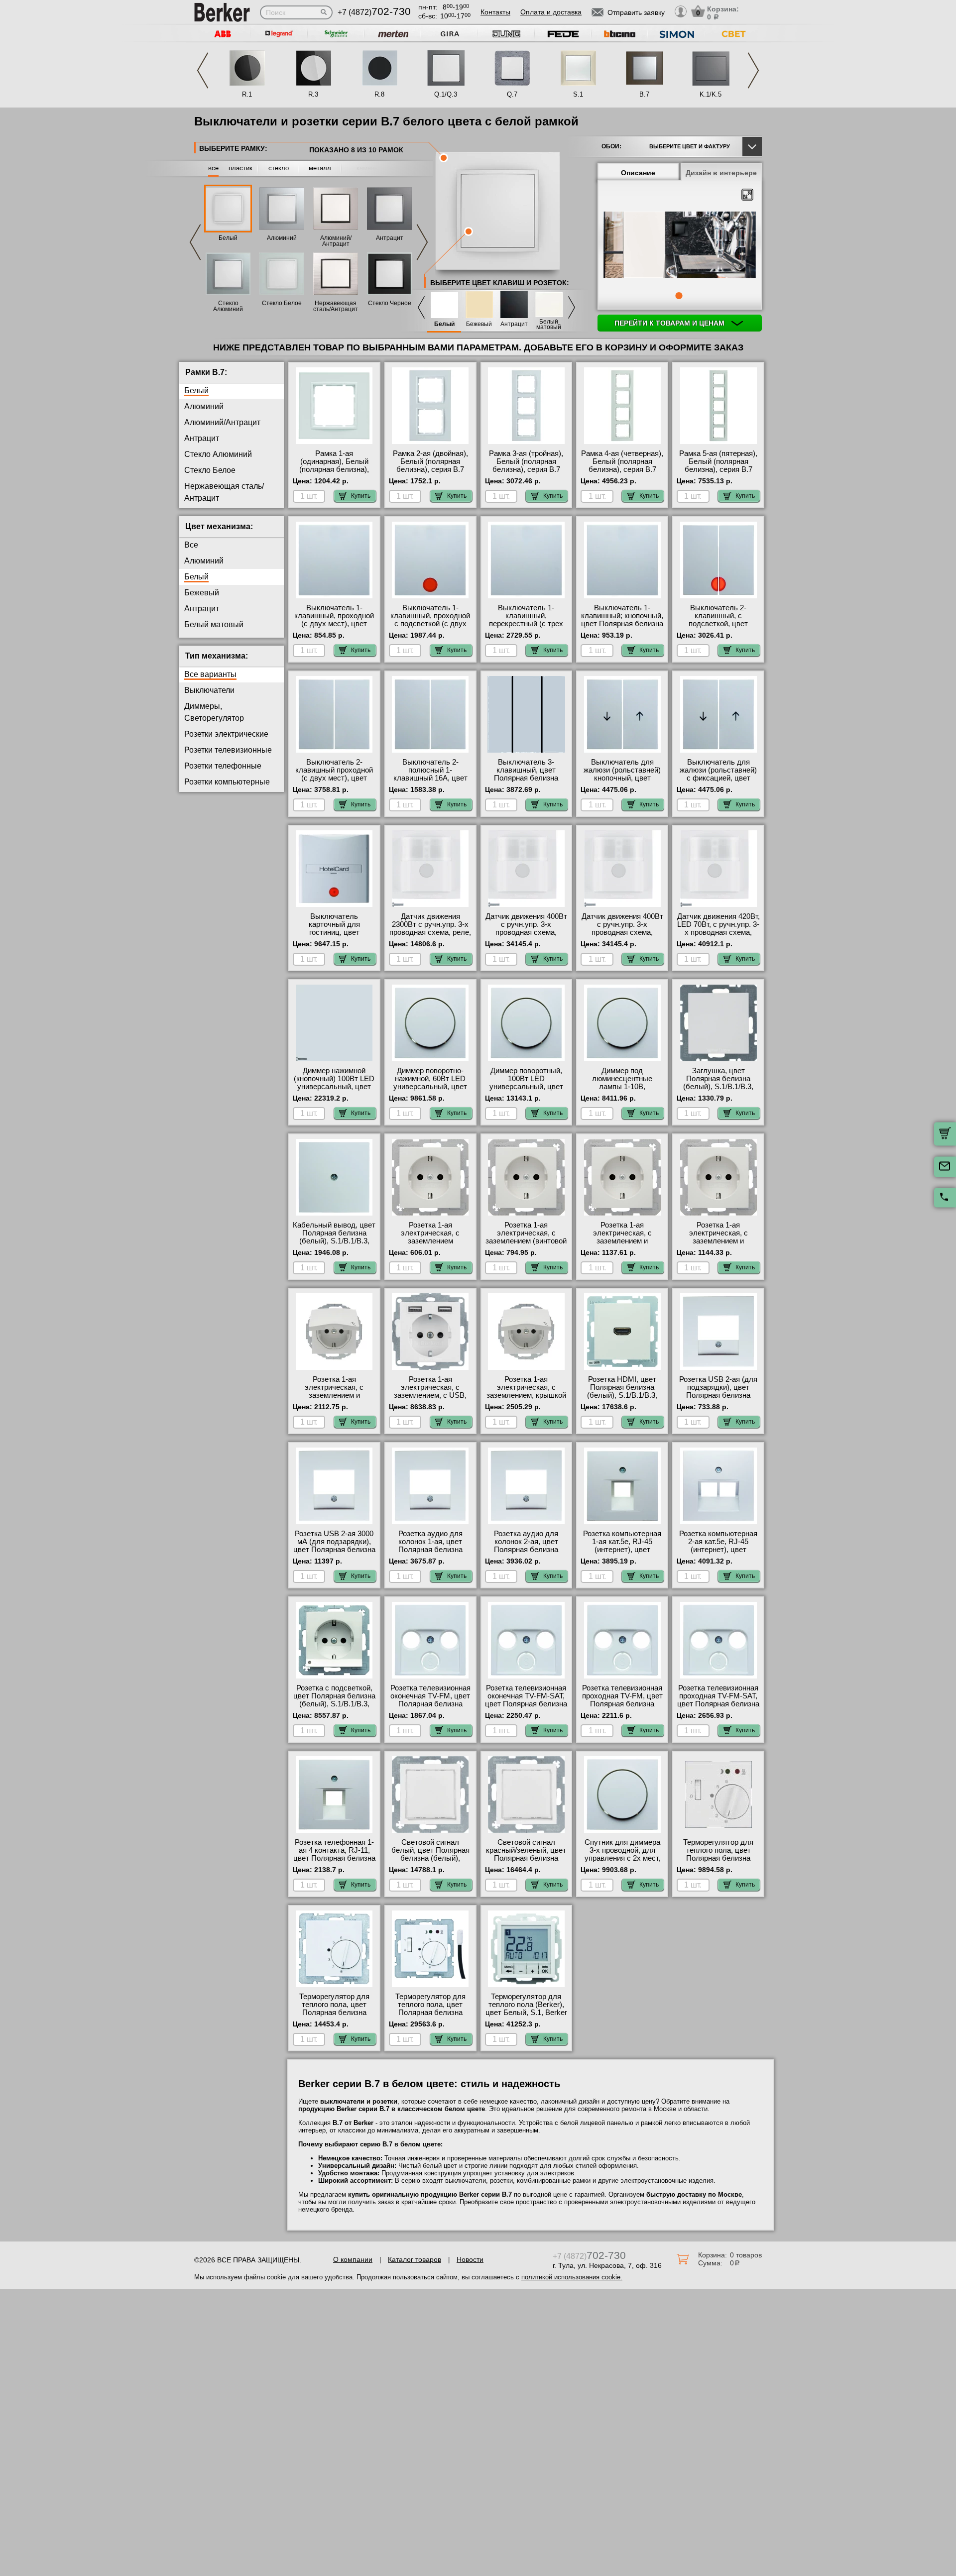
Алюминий (282, 238)
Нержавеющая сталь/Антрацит (336, 306)
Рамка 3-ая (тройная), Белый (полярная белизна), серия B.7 (526, 461)
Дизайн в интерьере (721, 173)
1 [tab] (679, 296)
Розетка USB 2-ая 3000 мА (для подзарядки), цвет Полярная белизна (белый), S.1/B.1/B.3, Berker (334, 1550)
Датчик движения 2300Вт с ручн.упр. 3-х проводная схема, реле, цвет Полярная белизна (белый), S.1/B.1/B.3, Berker (430, 936)
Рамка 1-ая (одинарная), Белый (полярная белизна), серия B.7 (334, 465)
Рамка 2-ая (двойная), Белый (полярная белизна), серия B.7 (430, 461)
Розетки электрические (226, 734)
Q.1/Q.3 (446, 94)
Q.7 (512, 94)
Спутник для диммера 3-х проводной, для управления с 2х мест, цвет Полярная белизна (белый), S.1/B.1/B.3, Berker (622, 1862)
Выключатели (209, 690)
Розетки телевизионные (228, 750)
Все (191, 545)
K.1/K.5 (711, 94)
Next (753, 70)
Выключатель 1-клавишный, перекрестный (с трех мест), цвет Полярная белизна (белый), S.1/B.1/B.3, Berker (526, 628)
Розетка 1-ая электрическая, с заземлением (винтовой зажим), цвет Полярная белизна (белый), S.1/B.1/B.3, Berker (526, 1245)
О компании (353, 2259)
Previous (203, 70)
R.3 (313, 94)
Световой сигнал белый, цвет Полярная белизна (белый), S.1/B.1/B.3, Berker (430, 1854)
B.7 (644, 94)
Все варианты (210, 674)
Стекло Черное (390, 303)
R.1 (247, 94)
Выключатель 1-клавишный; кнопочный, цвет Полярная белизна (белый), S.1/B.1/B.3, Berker (622, 624)
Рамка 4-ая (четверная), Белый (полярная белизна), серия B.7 (622, 461)
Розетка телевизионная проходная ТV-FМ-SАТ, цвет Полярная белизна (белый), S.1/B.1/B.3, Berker (718, 1704)
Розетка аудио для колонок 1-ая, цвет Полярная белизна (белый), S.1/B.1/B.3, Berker (430, 1550)
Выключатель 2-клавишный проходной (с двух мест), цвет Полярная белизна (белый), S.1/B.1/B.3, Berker (334, 782)
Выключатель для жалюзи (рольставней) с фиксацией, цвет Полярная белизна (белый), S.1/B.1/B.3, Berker (718, 782)
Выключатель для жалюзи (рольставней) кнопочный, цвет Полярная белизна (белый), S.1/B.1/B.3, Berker (622, 782)
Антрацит (390, 238)
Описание (638, 173)
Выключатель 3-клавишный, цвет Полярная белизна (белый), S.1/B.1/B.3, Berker (526, 778)
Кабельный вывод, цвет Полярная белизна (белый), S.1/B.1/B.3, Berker (334, 1237)
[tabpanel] (680, 246)
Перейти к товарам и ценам (670, 323)
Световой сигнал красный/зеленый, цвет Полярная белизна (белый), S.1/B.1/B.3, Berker (526, 1858)
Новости (470, 2259)
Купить (361, 496)
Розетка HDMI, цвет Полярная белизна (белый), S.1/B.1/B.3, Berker (622, 1391)
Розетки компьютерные (227, 782)
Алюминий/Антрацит (336, 241)
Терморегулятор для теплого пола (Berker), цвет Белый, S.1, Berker (526, 2005)
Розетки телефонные (223, 766)
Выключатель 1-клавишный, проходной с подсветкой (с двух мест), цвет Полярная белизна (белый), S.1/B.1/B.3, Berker (430, 628)
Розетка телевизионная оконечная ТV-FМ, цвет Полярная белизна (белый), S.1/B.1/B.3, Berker (430, 1704)
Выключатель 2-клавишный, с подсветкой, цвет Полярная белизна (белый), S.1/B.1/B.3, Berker (718, 628)
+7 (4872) (374, 12)
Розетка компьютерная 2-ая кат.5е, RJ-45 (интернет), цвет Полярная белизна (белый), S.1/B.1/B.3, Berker (718, 1554)
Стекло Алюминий (228, 306)
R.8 (379, 94)
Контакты (495, 12)
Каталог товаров (415, 2259)
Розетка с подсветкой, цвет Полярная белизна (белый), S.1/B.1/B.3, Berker (334, 1700)
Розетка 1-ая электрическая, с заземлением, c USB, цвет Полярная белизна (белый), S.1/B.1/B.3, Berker (430, 1399)
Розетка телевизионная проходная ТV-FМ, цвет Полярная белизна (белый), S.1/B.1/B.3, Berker (622, 1704)
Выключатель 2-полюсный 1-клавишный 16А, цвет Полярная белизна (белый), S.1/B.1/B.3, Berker (430, 782)
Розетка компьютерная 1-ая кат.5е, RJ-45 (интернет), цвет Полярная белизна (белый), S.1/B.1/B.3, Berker (622, 1554)
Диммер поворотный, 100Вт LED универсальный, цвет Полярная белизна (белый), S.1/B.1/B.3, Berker (526, 1091)
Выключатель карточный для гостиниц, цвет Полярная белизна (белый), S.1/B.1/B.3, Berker (334, 936)
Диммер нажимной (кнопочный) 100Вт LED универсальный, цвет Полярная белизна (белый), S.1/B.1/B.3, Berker (334, 1091)
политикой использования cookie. (572, 2277)
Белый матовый (549, 325)
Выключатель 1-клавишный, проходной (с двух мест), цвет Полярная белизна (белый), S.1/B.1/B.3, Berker (334, 628)
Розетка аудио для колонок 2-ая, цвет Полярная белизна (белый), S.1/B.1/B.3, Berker (526, 1550)
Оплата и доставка (551, 12)
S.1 (578, 94)
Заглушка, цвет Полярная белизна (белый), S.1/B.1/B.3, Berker (718, 1083)
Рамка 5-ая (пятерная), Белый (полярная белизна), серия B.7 (718, 461)
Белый (228, 238)
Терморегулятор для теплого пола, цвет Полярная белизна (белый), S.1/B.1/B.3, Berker (718, 1858)
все (213, 168)
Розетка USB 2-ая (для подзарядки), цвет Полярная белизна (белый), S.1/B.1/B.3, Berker (718, 1395)
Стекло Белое (282, 303)
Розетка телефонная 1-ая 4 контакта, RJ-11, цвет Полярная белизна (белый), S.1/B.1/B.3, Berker (334, 1858)
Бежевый (479, 324)
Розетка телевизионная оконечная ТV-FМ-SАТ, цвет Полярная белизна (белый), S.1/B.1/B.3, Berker (526, 1704)
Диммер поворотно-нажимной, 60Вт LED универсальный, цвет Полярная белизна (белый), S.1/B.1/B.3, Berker (430, 1091)
